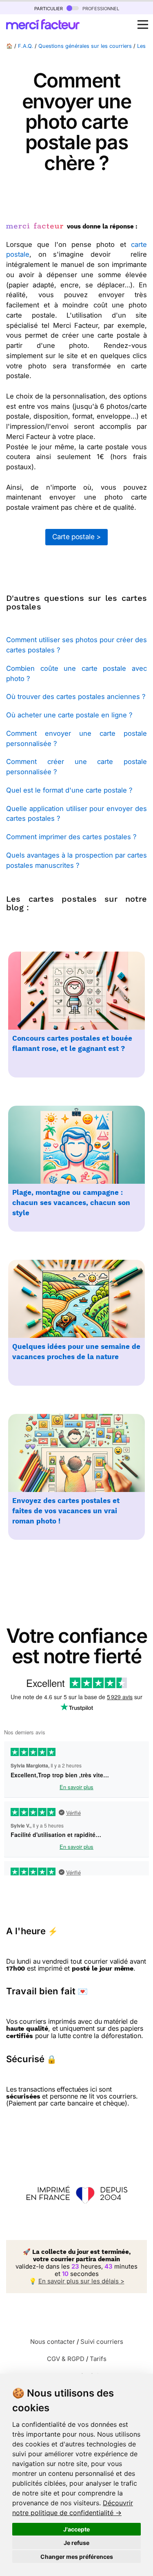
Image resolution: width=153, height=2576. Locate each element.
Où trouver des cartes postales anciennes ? (76, 697)
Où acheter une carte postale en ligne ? (69, 715)
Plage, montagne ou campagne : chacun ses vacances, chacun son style (71, 1203)
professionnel (100, 8)
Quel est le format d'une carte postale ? (69, 790)
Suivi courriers (102, 2342)
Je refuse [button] (76, 2543)
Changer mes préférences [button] (77, 2557)
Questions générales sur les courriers (85, 46)
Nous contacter (53, 2342)
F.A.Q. (25, 46)
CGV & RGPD (66, 2359)
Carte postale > (76, 537)
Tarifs (98, 2359)
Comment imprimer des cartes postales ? (71, 837)
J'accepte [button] (76, 2529)
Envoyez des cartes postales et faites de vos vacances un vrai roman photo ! (66, 1511)
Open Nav (143, 25)
